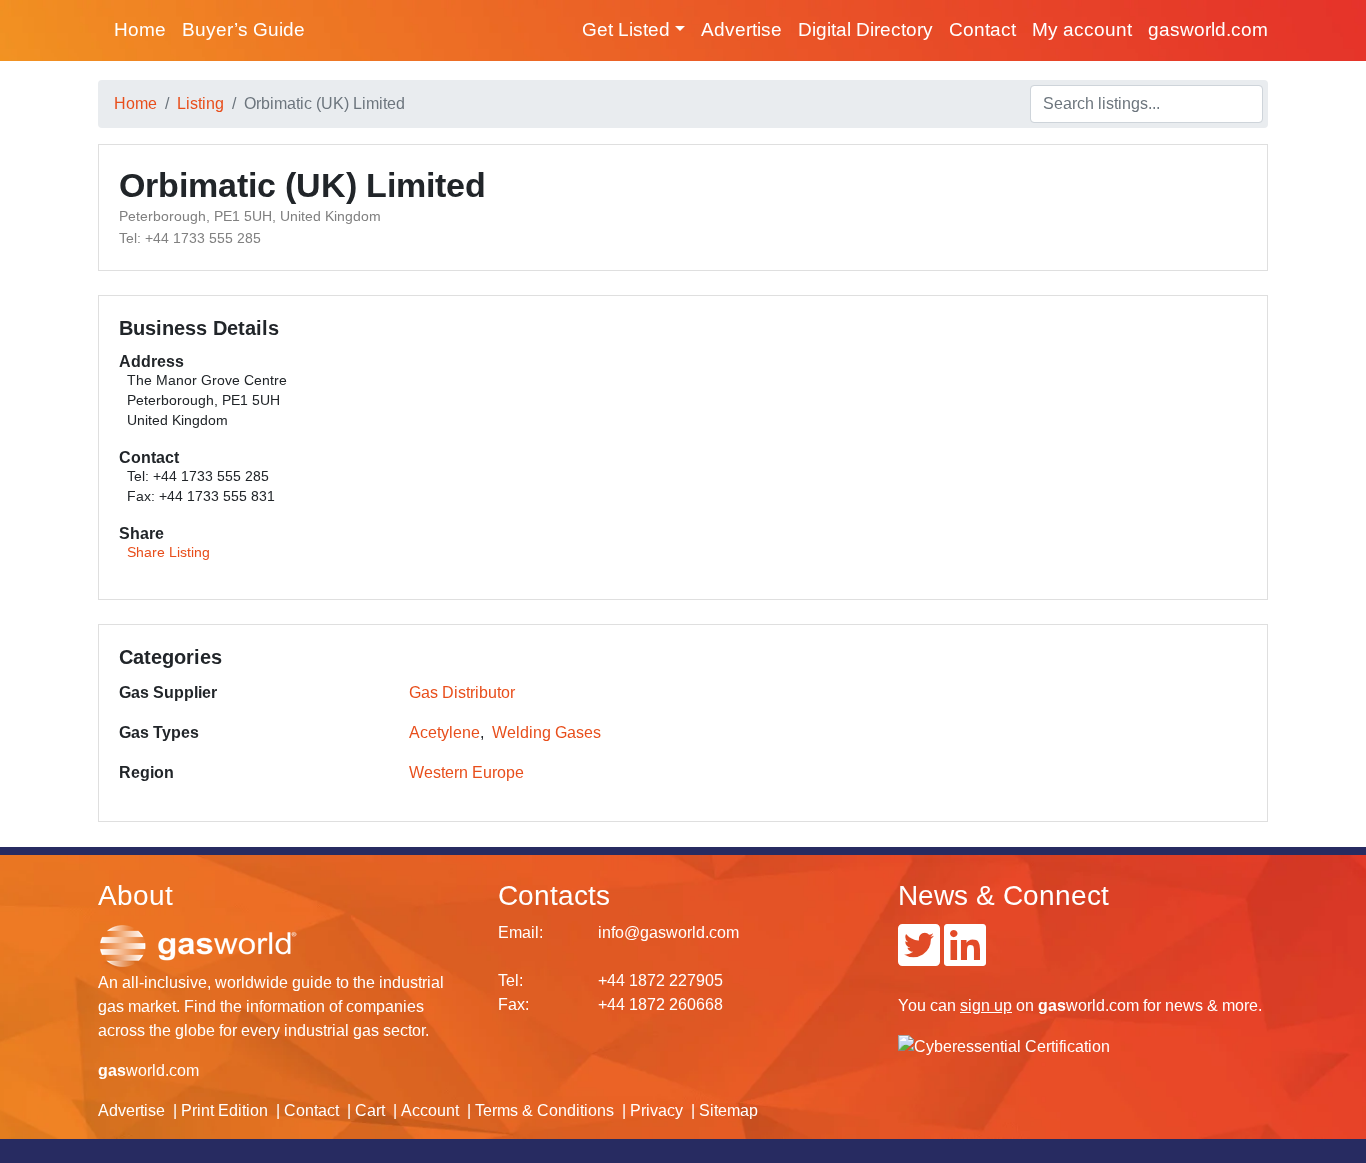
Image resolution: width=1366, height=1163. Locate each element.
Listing (200, 103)
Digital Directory (865, 29)
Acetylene (444, 732)
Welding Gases (546, 732)
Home (140, 29)
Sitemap (728, 1110)
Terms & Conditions (544, 1110)
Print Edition (224, 1110)
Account (430, 1110)
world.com (148, 1070)
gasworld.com (1208, 29)
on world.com (1049, 1005)
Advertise (741, 29)
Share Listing (168, 552)
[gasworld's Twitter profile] (919, 957)
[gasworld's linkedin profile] (965, 957)
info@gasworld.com (668, 932)
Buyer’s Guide (243, 29)
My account (1082, 29)
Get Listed (626, 29)
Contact (982, 29)
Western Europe (466, 772)
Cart (370, 1110)
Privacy (656, 1110)
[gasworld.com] (198, 944)
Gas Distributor (462, 692)
